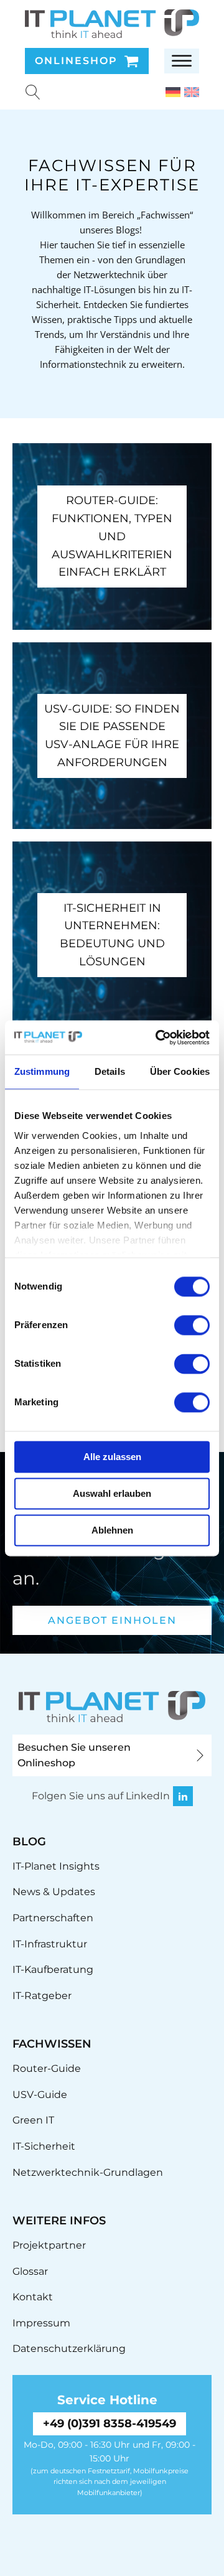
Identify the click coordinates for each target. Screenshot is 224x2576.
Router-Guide (47, 2068)
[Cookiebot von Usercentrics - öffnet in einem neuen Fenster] (158, 1037)
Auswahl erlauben (112, 1493)
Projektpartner (49, 2245)
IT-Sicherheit (44, 2146)
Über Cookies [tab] (180, 1071)
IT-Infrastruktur (50, 1944)
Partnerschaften (53, 1918)
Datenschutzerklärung (69, 2349)
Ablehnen (112, 1530)
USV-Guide (40, 2095)
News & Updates (54, 1892)
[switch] (192, 1325)
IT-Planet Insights (56, 1866)
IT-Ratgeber (42, 1996)
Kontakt (33, 2297)
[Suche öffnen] (33, 92)
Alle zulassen (112, 1457)
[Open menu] (182, 61)
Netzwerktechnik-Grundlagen (88, 2172)
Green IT (33, 2120)
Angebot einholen (112, 1620)
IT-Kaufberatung (53, 1969)
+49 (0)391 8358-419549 (110, 2424)
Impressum (41, 2323)
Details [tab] (110, 1071)
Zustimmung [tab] (42, 1071)
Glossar (30, 2271)
